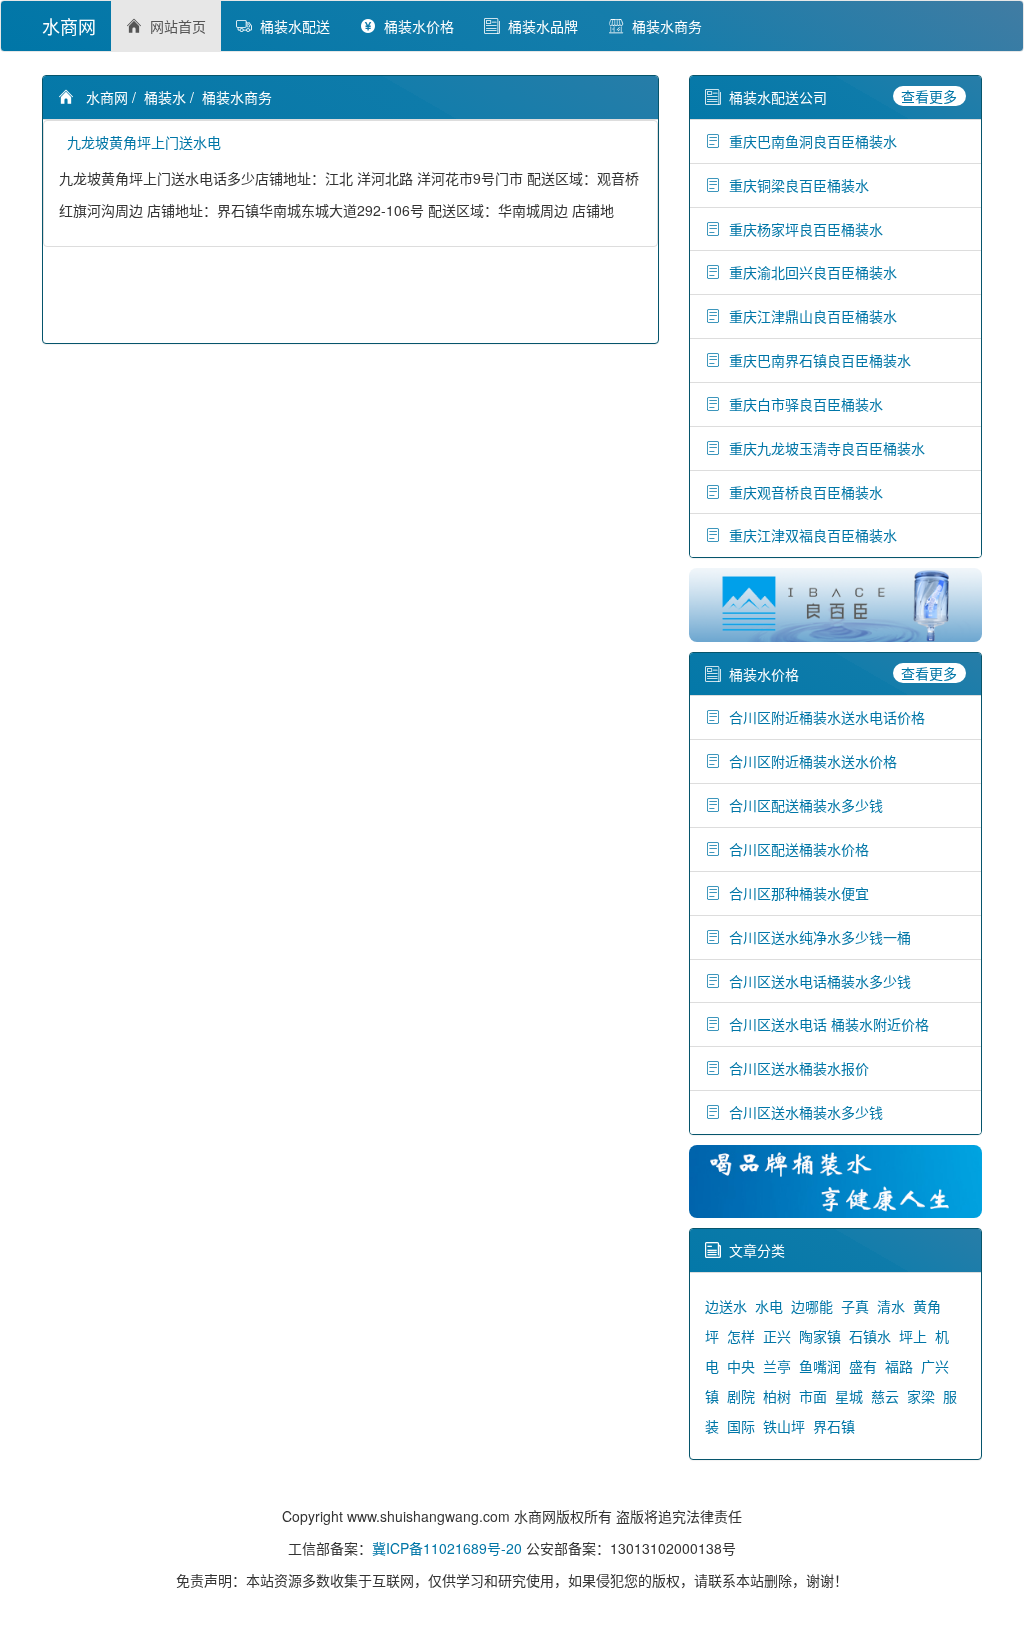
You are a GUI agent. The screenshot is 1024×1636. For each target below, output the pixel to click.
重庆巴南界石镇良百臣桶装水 (816, 360)
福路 (899, 1366)
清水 (891, 1306)
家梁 (921, 1396)
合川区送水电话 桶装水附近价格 (825, 1024)
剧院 (741, 1396)
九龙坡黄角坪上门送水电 (140, 142)
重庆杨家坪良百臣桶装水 (802, 229)
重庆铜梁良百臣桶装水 (795, 185)
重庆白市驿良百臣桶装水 (802, 404)
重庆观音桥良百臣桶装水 (802, 492)
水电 (769, 1306)
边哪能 (812, 1306)
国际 (741, 1426)
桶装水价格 (415, 26)
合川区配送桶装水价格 (795, 849)
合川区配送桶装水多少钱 (802, 805)
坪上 (913, 1336)
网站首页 (174, 26)
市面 (813, 1396)
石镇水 (870, 1336)
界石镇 (834, 1426)
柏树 (777, 1396)
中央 (741, 1366)
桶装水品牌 (539, 26)
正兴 (777, 1336)
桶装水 (165, 97)
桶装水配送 (291, 26)
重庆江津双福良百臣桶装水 (809, 535)
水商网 (69, 26)
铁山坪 (784, 1426)
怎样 (741, 1336)
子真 (855, 1306)
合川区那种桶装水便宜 (795, 893)
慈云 (885, 1396)
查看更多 (929, 96)
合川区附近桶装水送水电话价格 (823, 717)
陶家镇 (820, 1336)
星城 (849, 1396)
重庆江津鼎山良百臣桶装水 (809, 316)
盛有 (863, 1366)
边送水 (726, 1306)
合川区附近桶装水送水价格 (809, 761)
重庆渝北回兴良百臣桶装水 (809, 272)
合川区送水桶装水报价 (795, 1068)
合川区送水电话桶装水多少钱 (816, 981)
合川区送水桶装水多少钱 (802, 1112)
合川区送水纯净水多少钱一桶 (816, 937)
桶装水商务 (663, 26)
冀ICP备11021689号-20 (447, 1548)
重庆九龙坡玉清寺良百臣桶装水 (823, 448)
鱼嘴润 (820, 1366)
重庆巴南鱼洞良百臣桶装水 (809, 141)
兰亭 (777, 1366)
